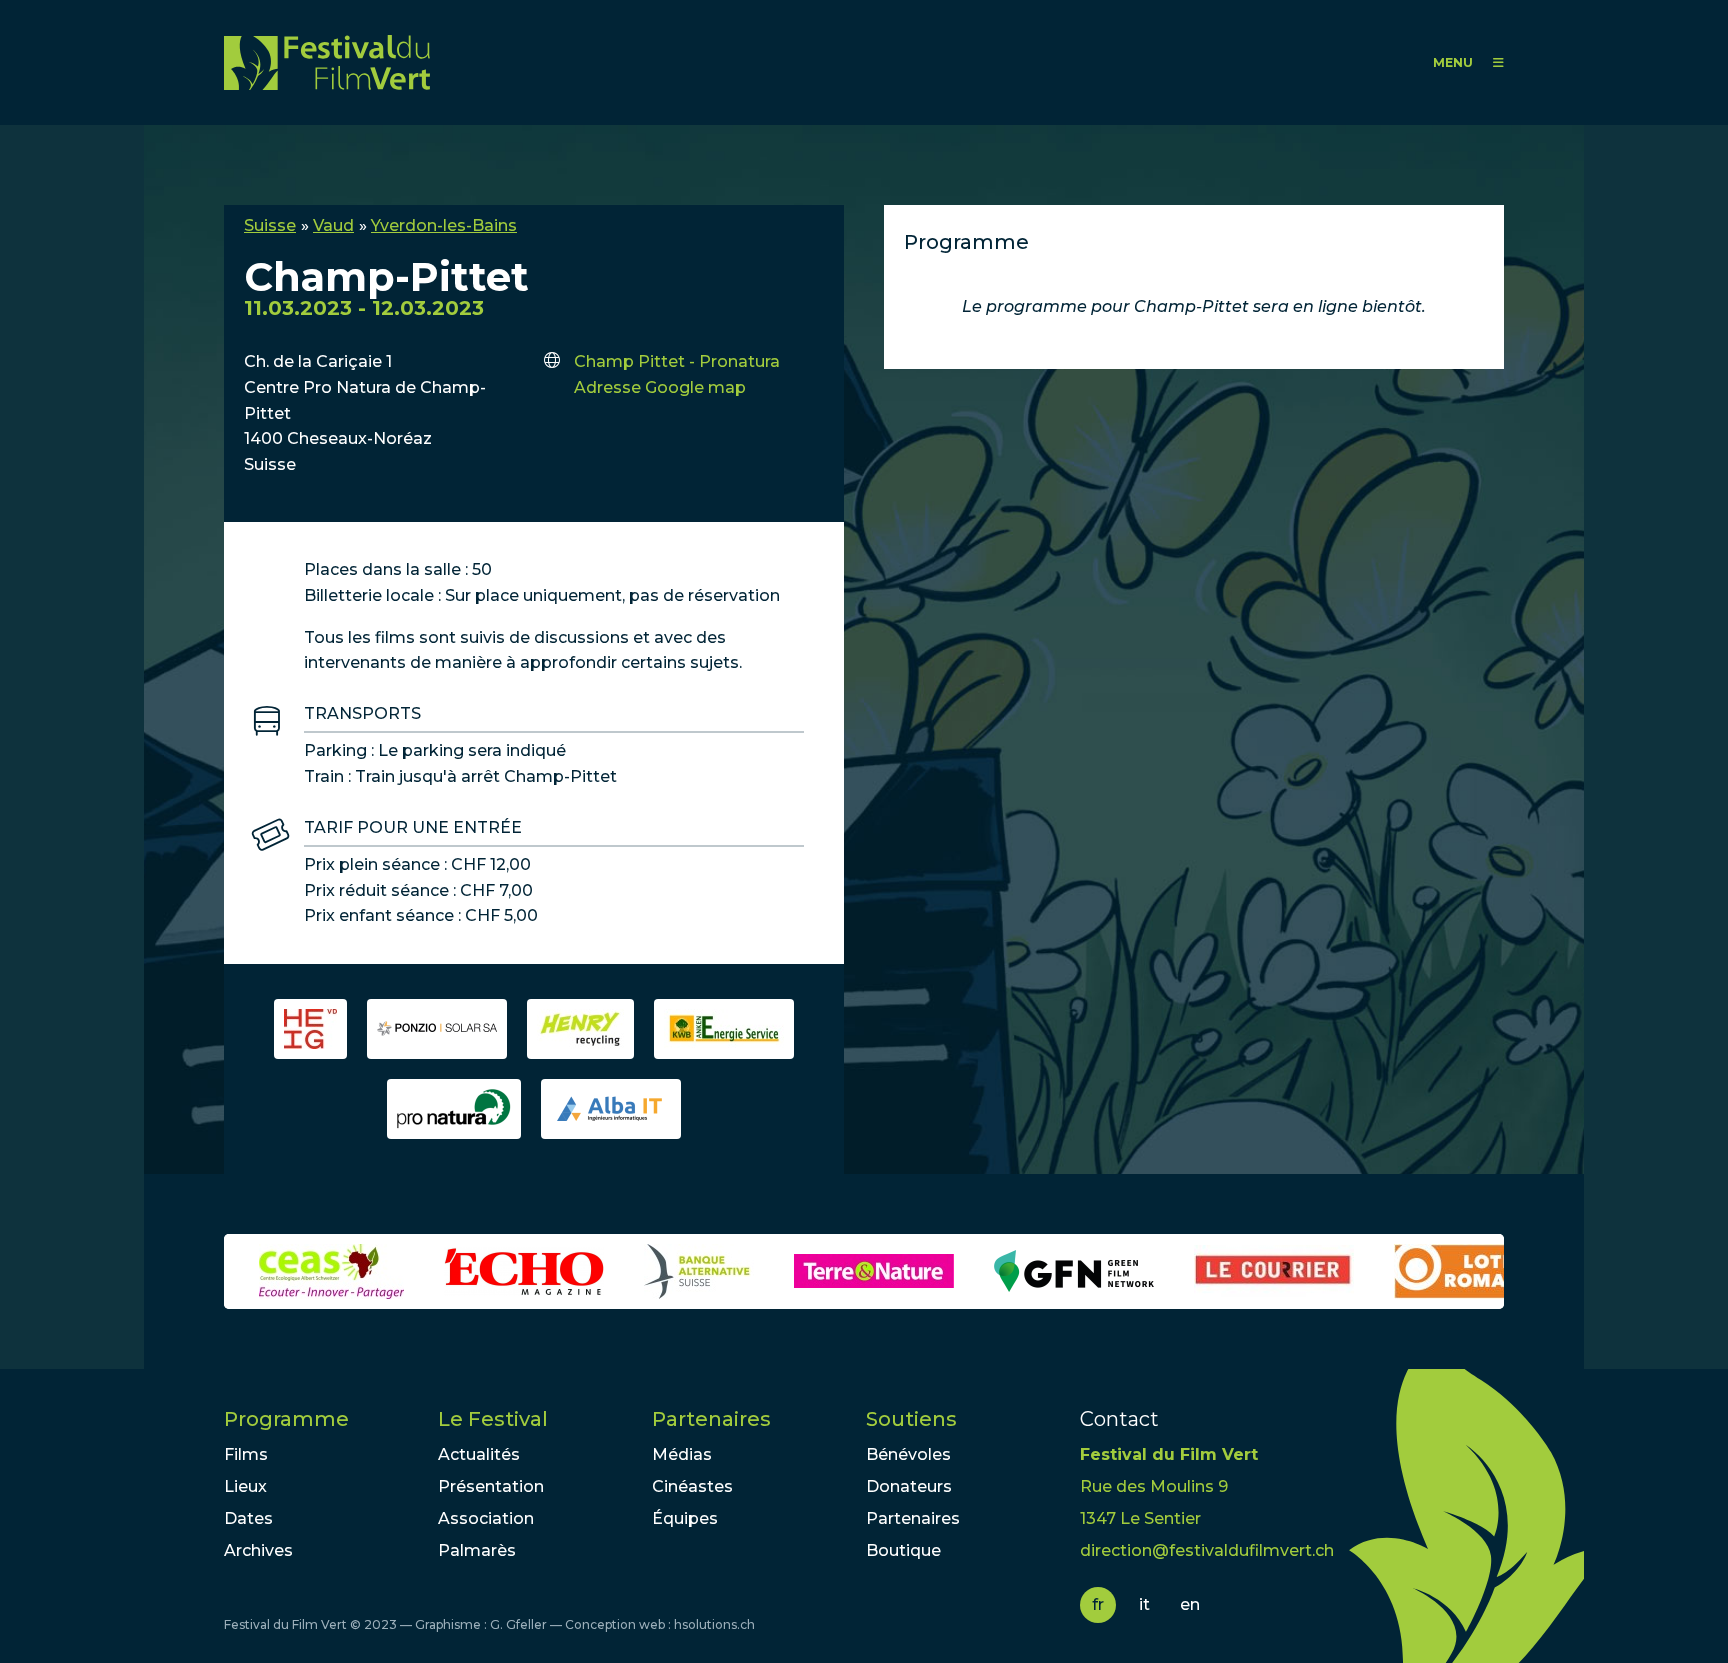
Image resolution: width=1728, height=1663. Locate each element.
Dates (248, 1518)
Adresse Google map (660, 387)
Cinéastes (692, 1486)
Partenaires (711, 1419)
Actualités (479, 1454)
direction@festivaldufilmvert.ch (1207, 1550)
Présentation (491, 1486)
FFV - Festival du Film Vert (327, 62)
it (1144, 1604)
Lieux (245, 1486)
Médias (682, 1454)
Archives (258, 1550)
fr (1098, 1604)
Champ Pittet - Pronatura (677, 361)
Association (486, 1518)
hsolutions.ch (714, 1624)
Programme (286, 1419)
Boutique (903, 1550)
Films (246, 1454)
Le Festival (493, 1419)
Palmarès (477, 1550)
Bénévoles (908, 1454)
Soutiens (911, 1419)
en (1190, 1604)
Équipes (685, 1518)
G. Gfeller (518, 1624)
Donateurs (909, 1486)
